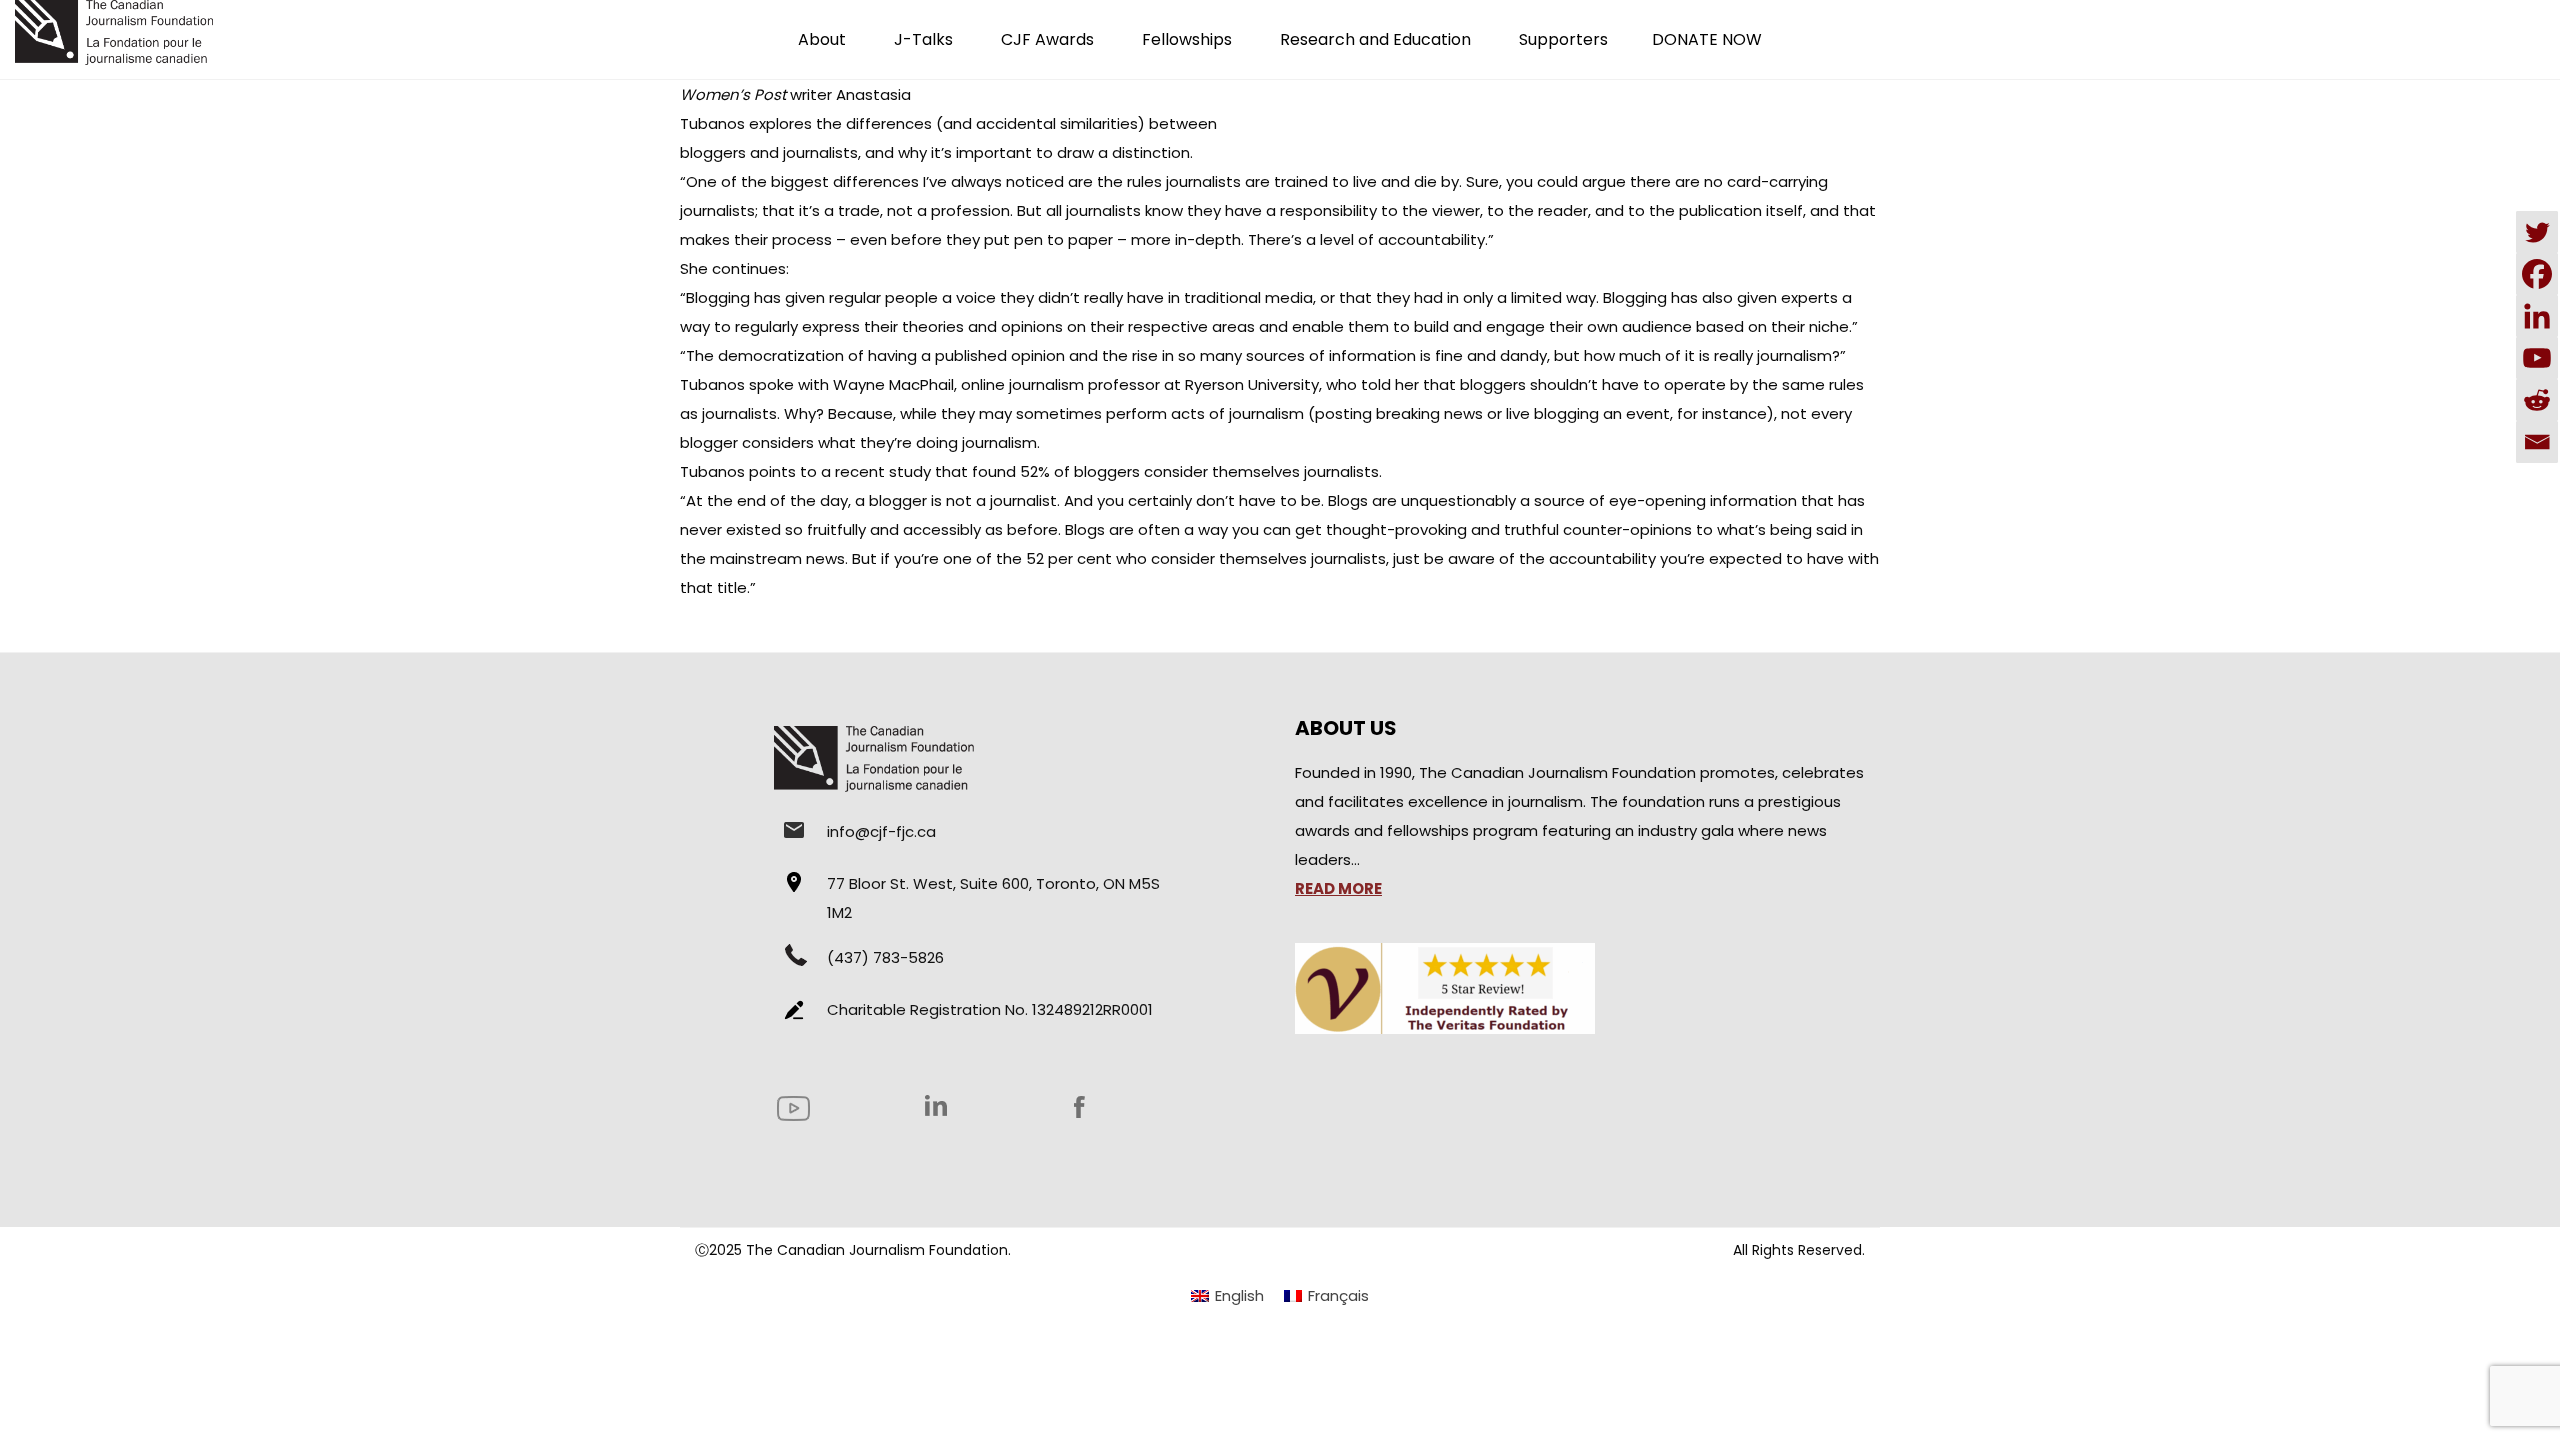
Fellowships (1187, 39)
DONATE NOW (1707, 39)
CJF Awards (1047, 39)
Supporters (1563, 39)
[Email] (2537, 442)
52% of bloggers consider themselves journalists (1197, 471)
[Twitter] (2537, 232)
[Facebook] (2537, 274)
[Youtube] (2537, 358)
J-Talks (923, 39)
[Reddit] (2537, 400)
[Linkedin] (2537, 316)
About (822, 39)
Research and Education (1375, 39)
